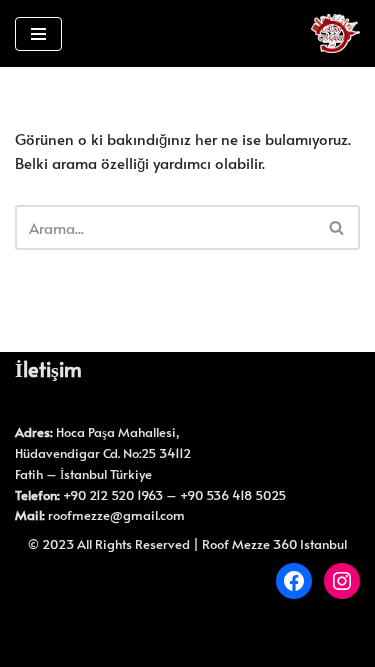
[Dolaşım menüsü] (38, 34)
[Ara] (337, 227)
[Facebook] (294, 581)
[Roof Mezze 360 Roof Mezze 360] (335, 33)
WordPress (213, 622)
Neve (144, 622)
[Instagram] (342, 581)
